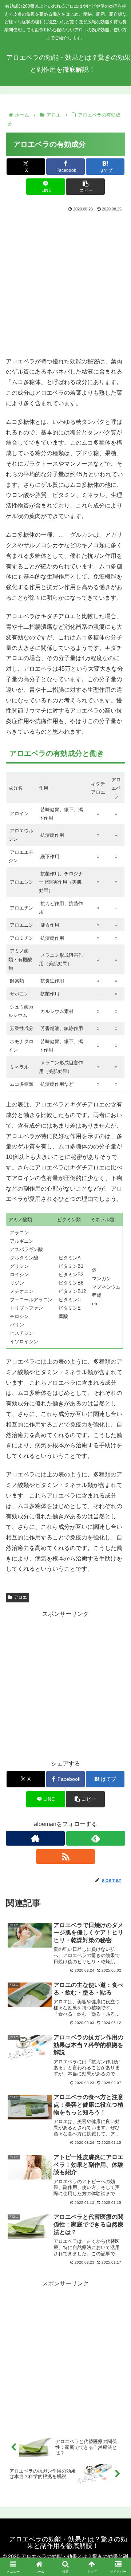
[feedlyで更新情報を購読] (96, 1838)
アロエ (20, 1597)
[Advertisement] (65, 283)
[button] (85, 187)
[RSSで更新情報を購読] (65, 1857)
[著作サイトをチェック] (35, 1838)
